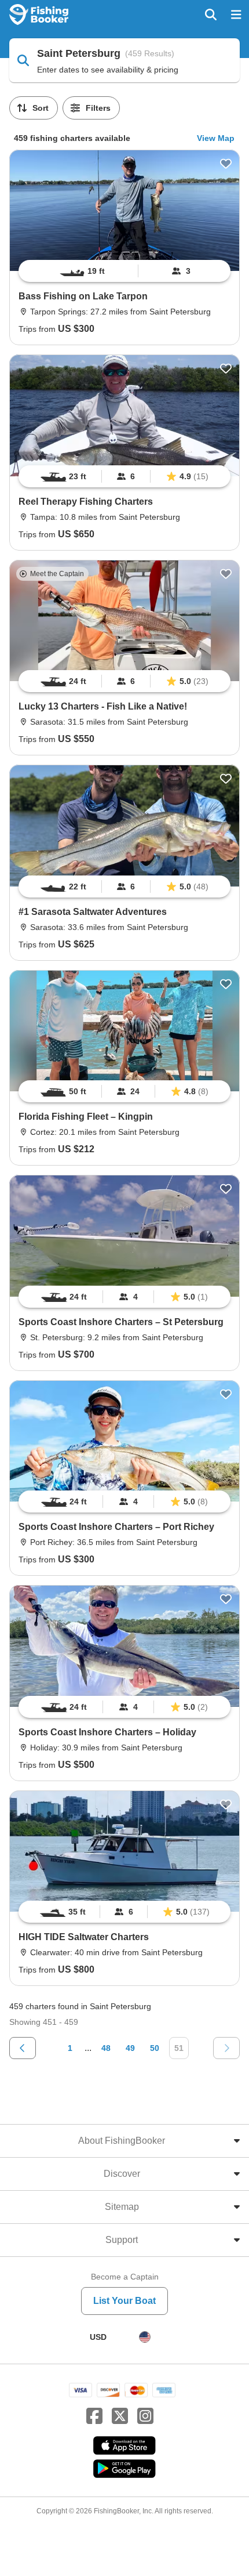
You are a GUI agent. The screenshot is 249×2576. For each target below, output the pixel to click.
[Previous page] (23, 2048)
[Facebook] (94, 2416)
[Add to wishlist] (226, 164)
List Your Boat (124, 2301)
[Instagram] (145, 2416)
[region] (124, 271)
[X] (120, 2416)
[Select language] (145, 2337)
